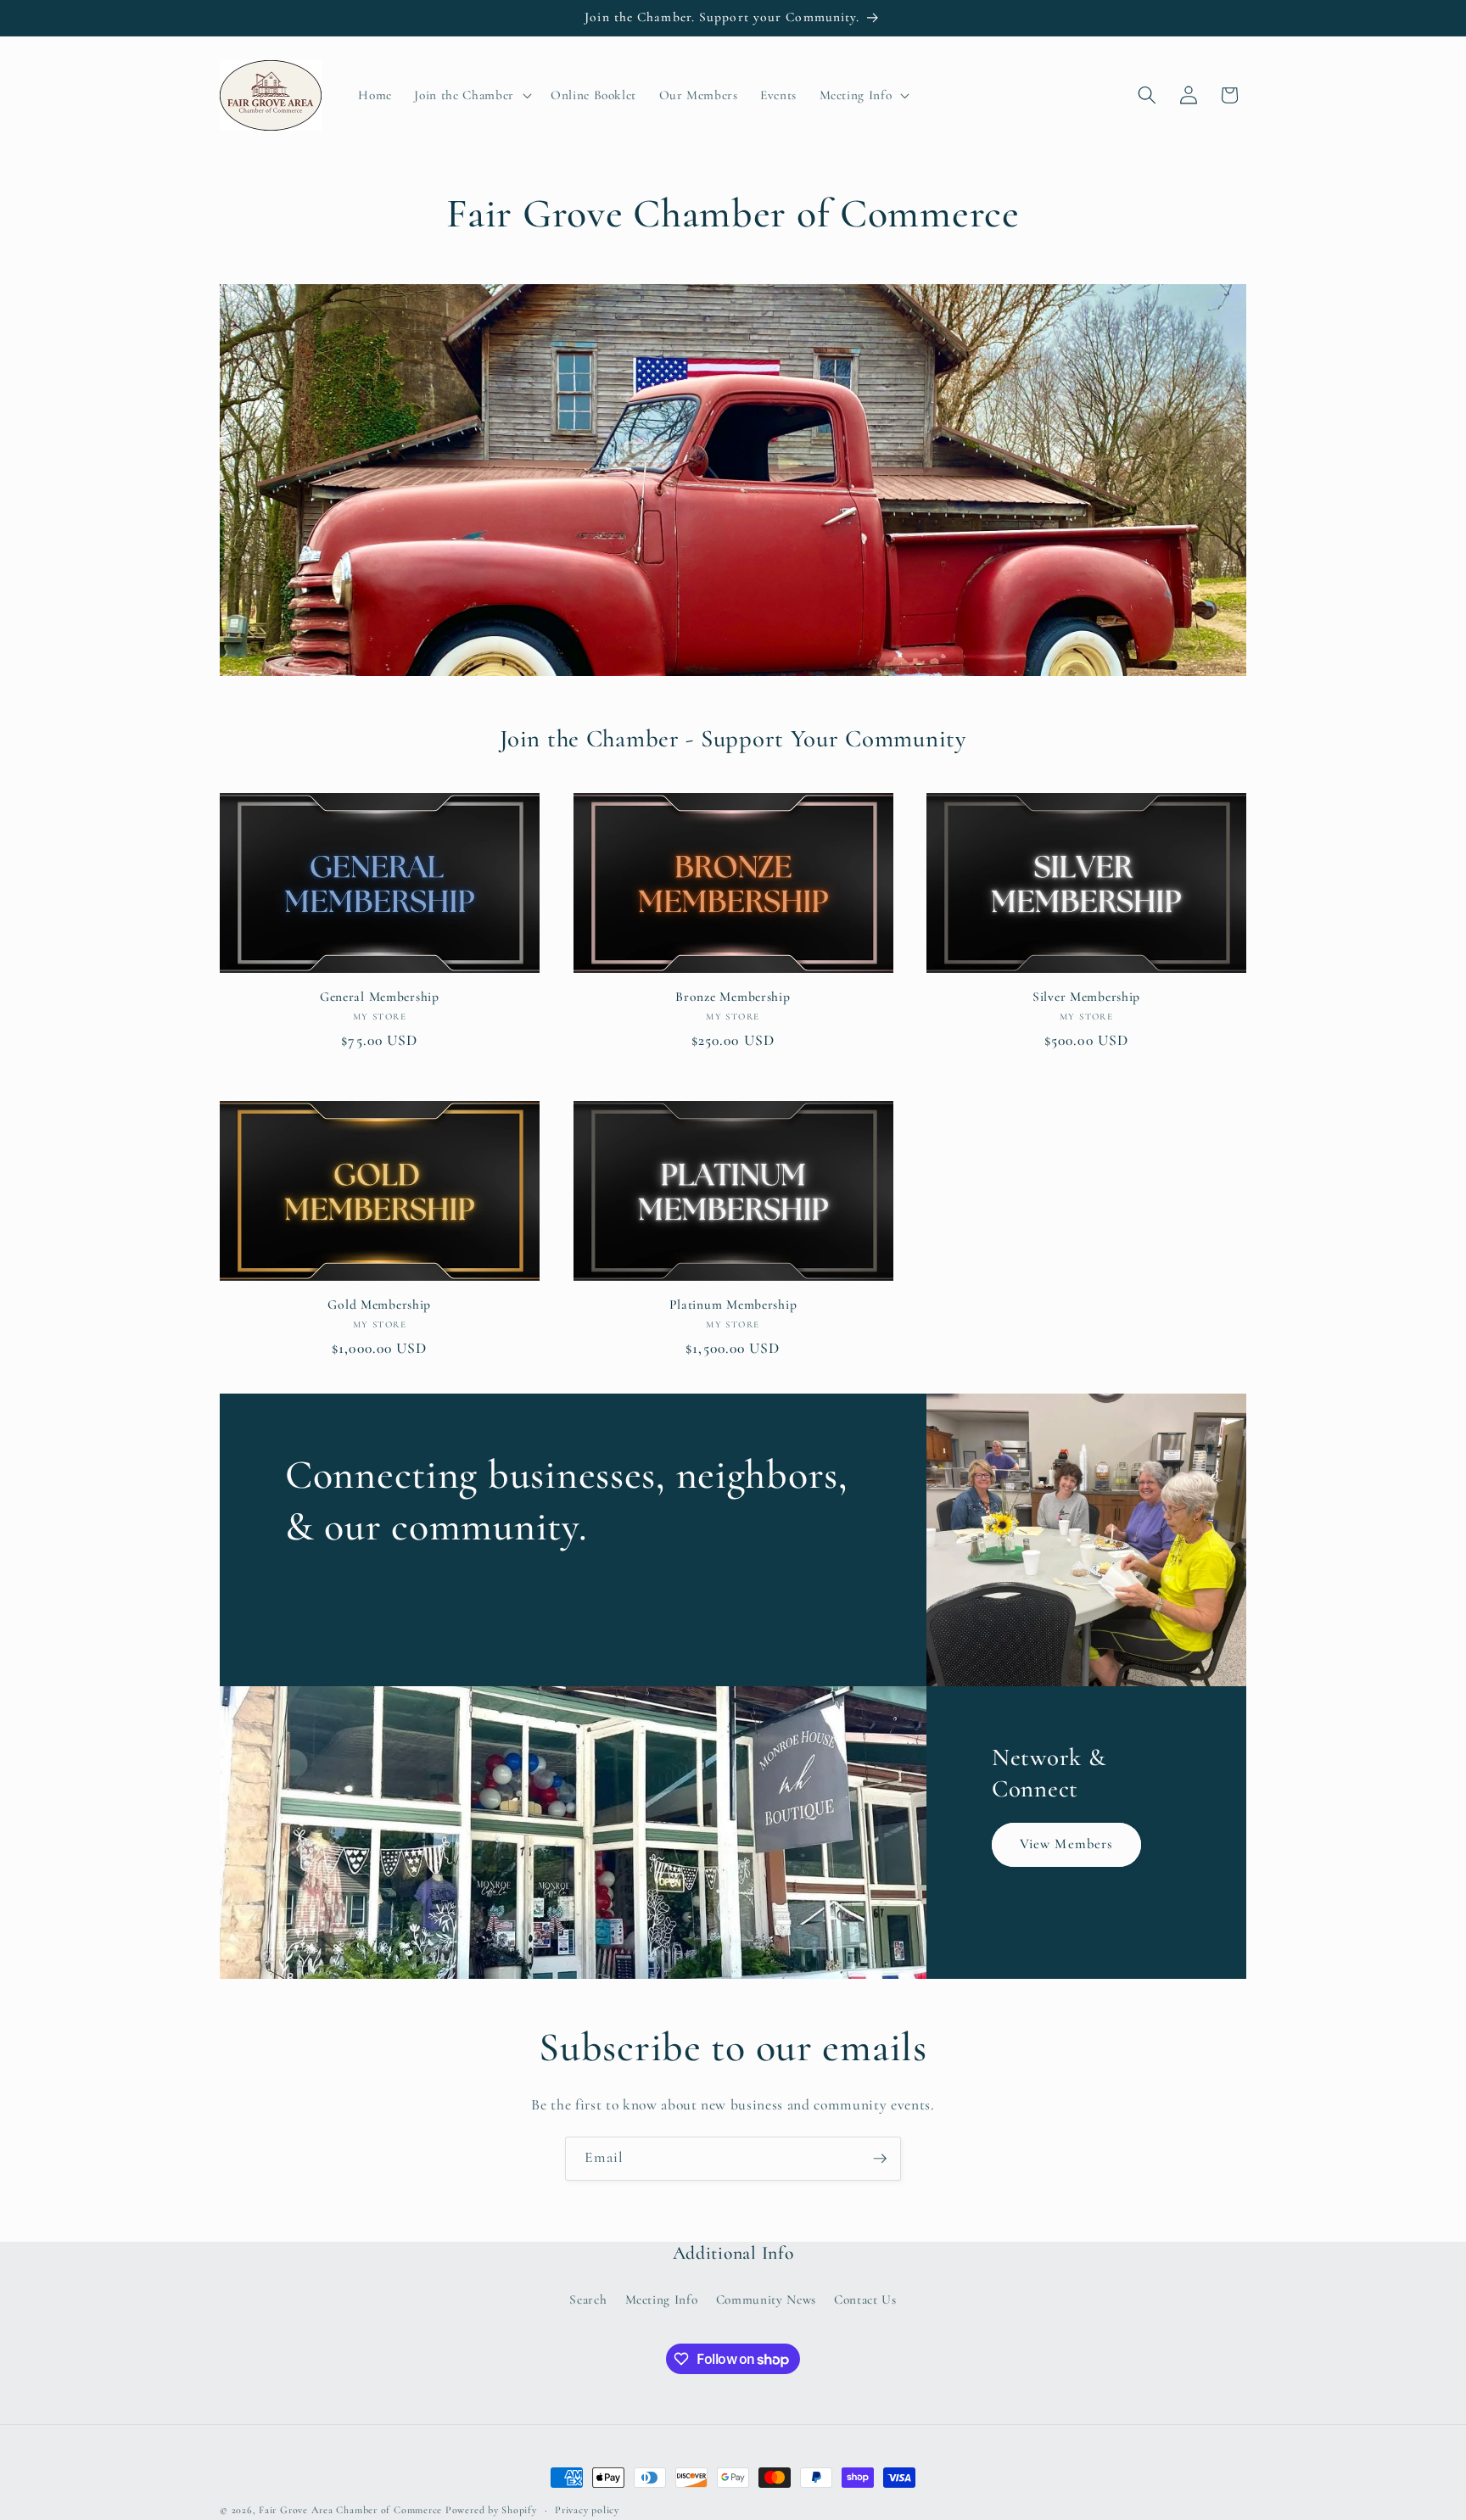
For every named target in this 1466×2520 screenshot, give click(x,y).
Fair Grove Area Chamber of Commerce (352, 2510)
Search (588, 2299)
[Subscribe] (880, 2159)
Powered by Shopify (491, 2510)
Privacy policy (587, 2510)
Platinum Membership (733, 1305)
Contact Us (865, 2299)
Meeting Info (662, 2299)
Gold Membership (379, 1305)
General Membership (380, 997)
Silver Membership (1086, 997)
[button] (471, 95)
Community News (766, 2299)
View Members (1066, 1845)
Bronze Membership (733, 997)
